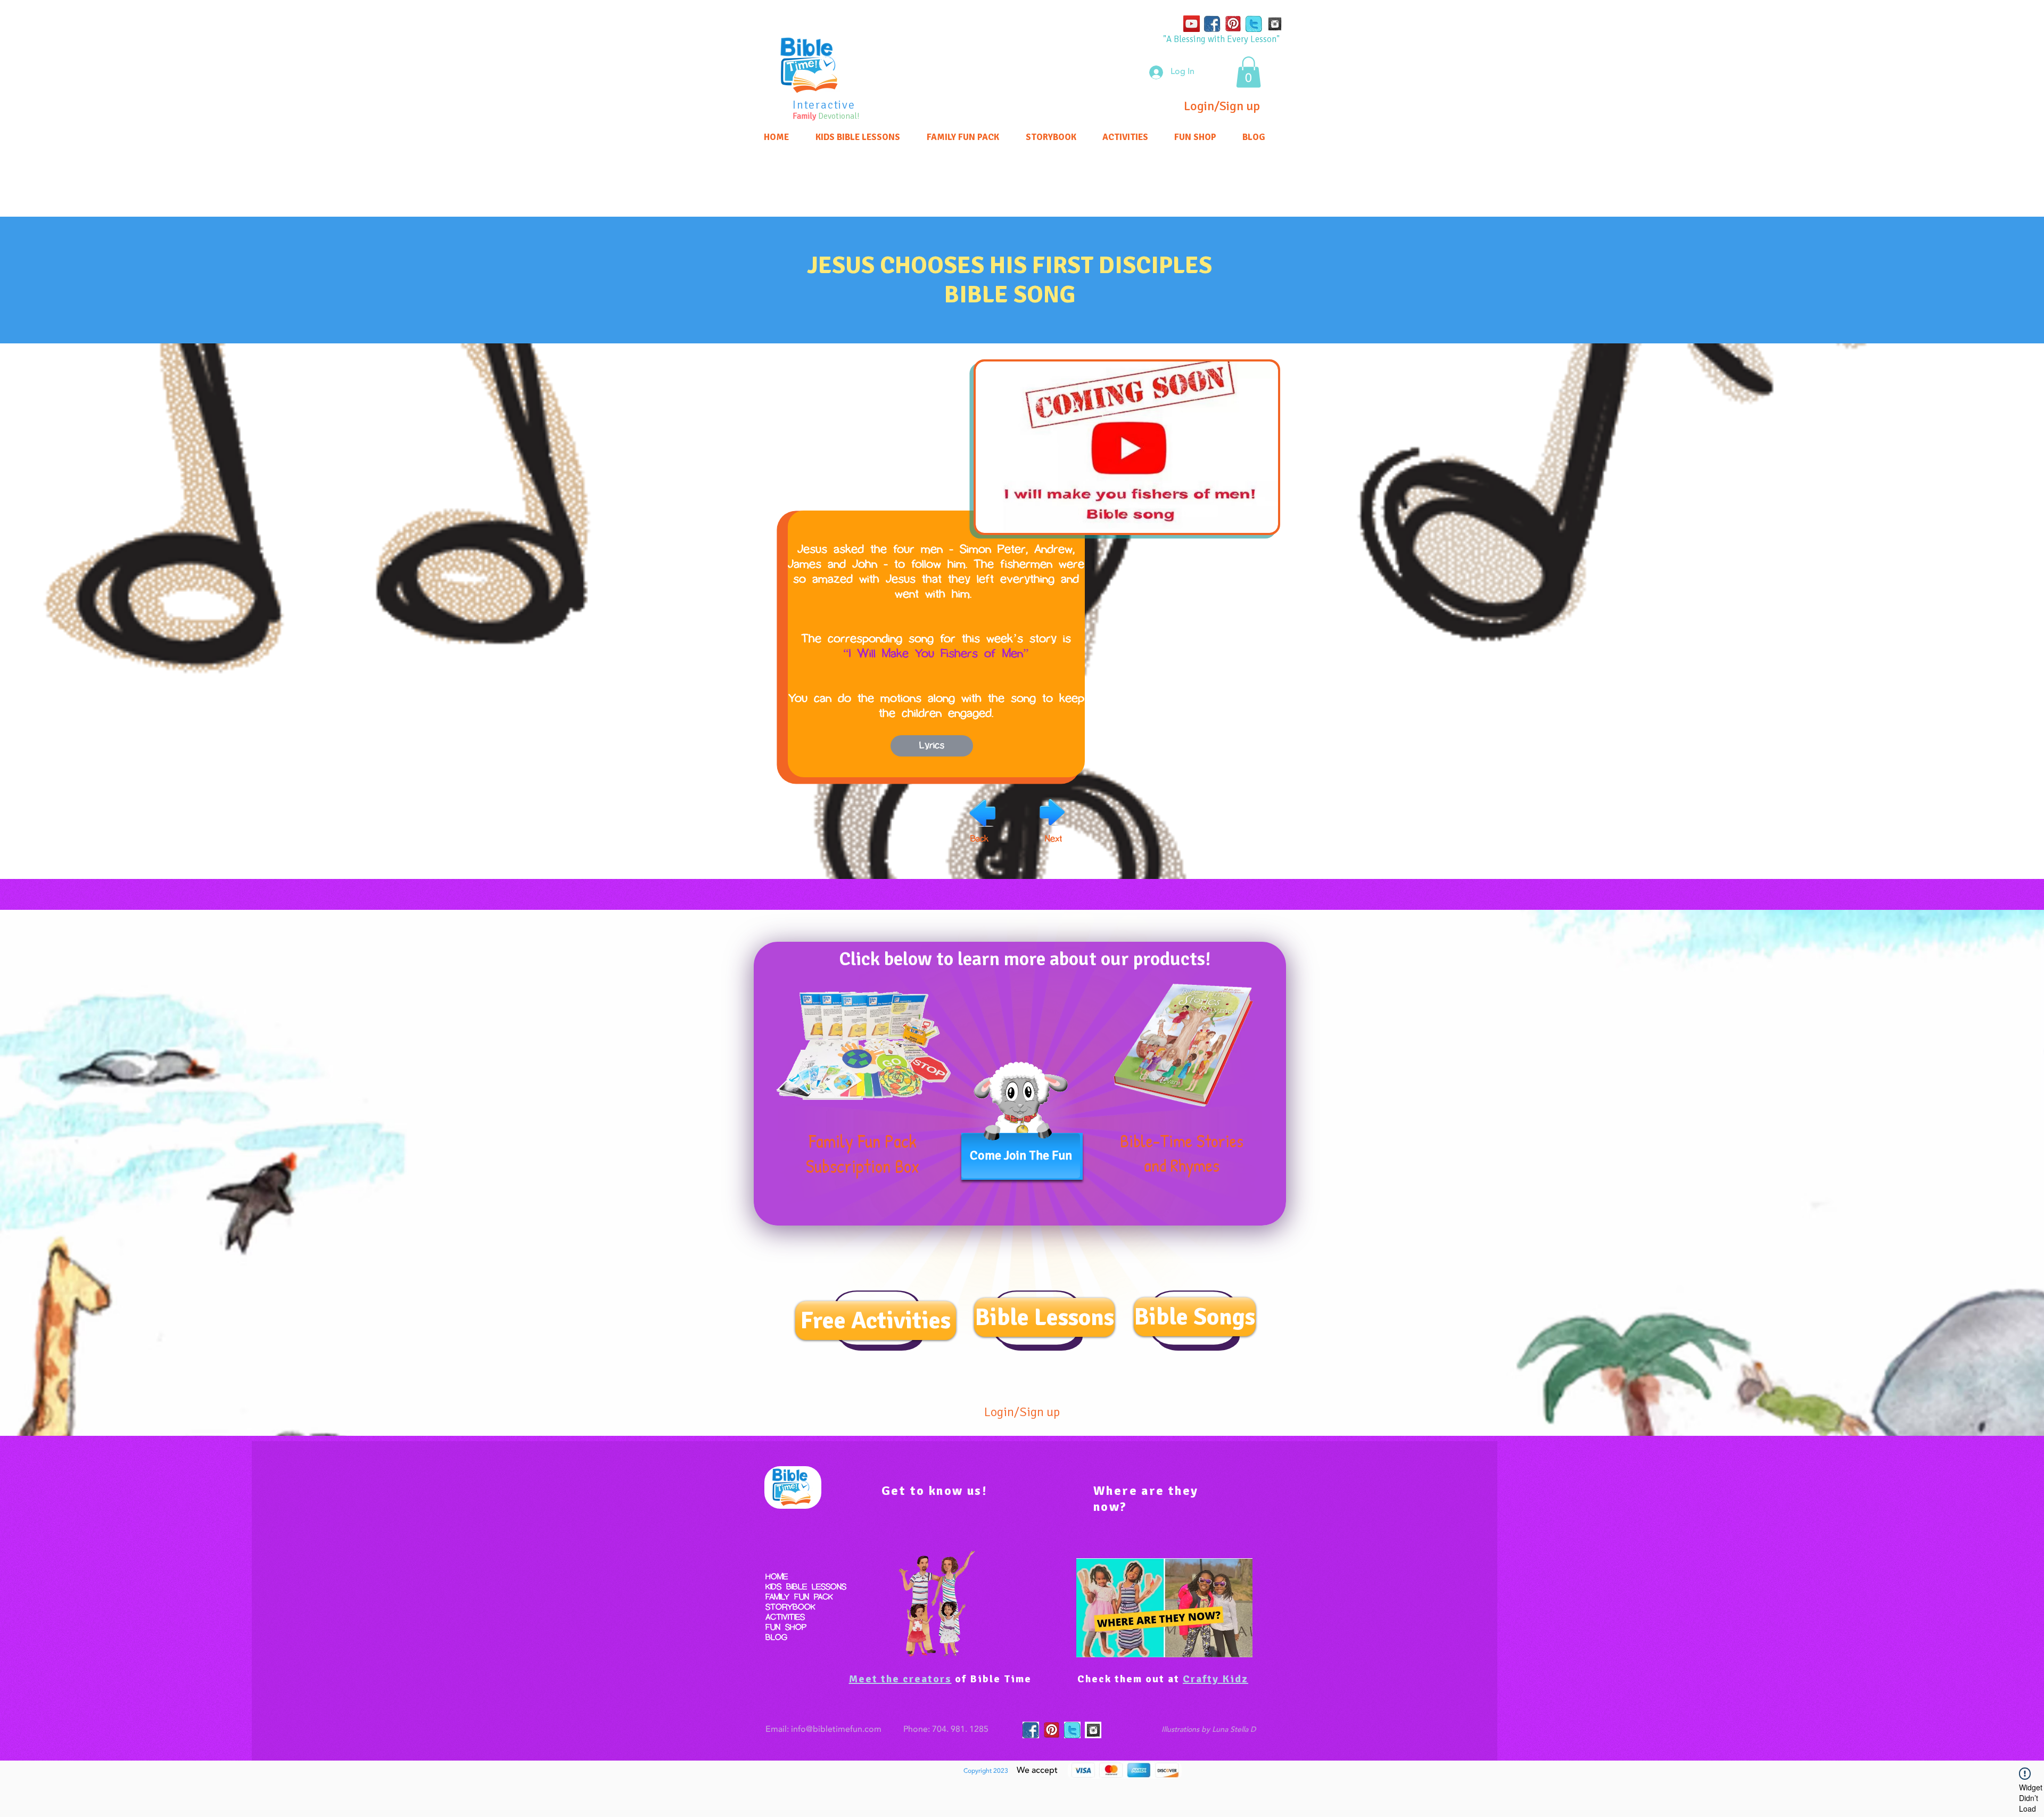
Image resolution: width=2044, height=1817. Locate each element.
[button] (1248, 72)
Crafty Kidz (1215, 1679)
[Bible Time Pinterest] (1233, 24)
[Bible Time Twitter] (1254, 24)
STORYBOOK (790, 1608)
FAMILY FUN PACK (799, 1597)
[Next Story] (1052, 813)
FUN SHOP (786, 1628)
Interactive (824, 105)
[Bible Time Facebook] (1212, 24)
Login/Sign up (1222, 106)
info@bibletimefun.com (836, 1730)
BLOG (776, 1638)
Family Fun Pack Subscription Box (863, 1154)
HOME (777, 1577)
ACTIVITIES (785, 1618)
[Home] (812, 65)
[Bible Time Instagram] (1275, 24)
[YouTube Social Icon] (1192, 24)
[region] (812, 72)
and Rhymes (1182, 1165)
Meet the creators (900, 1679)
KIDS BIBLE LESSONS (806, 1587)
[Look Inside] (864, 1045)
